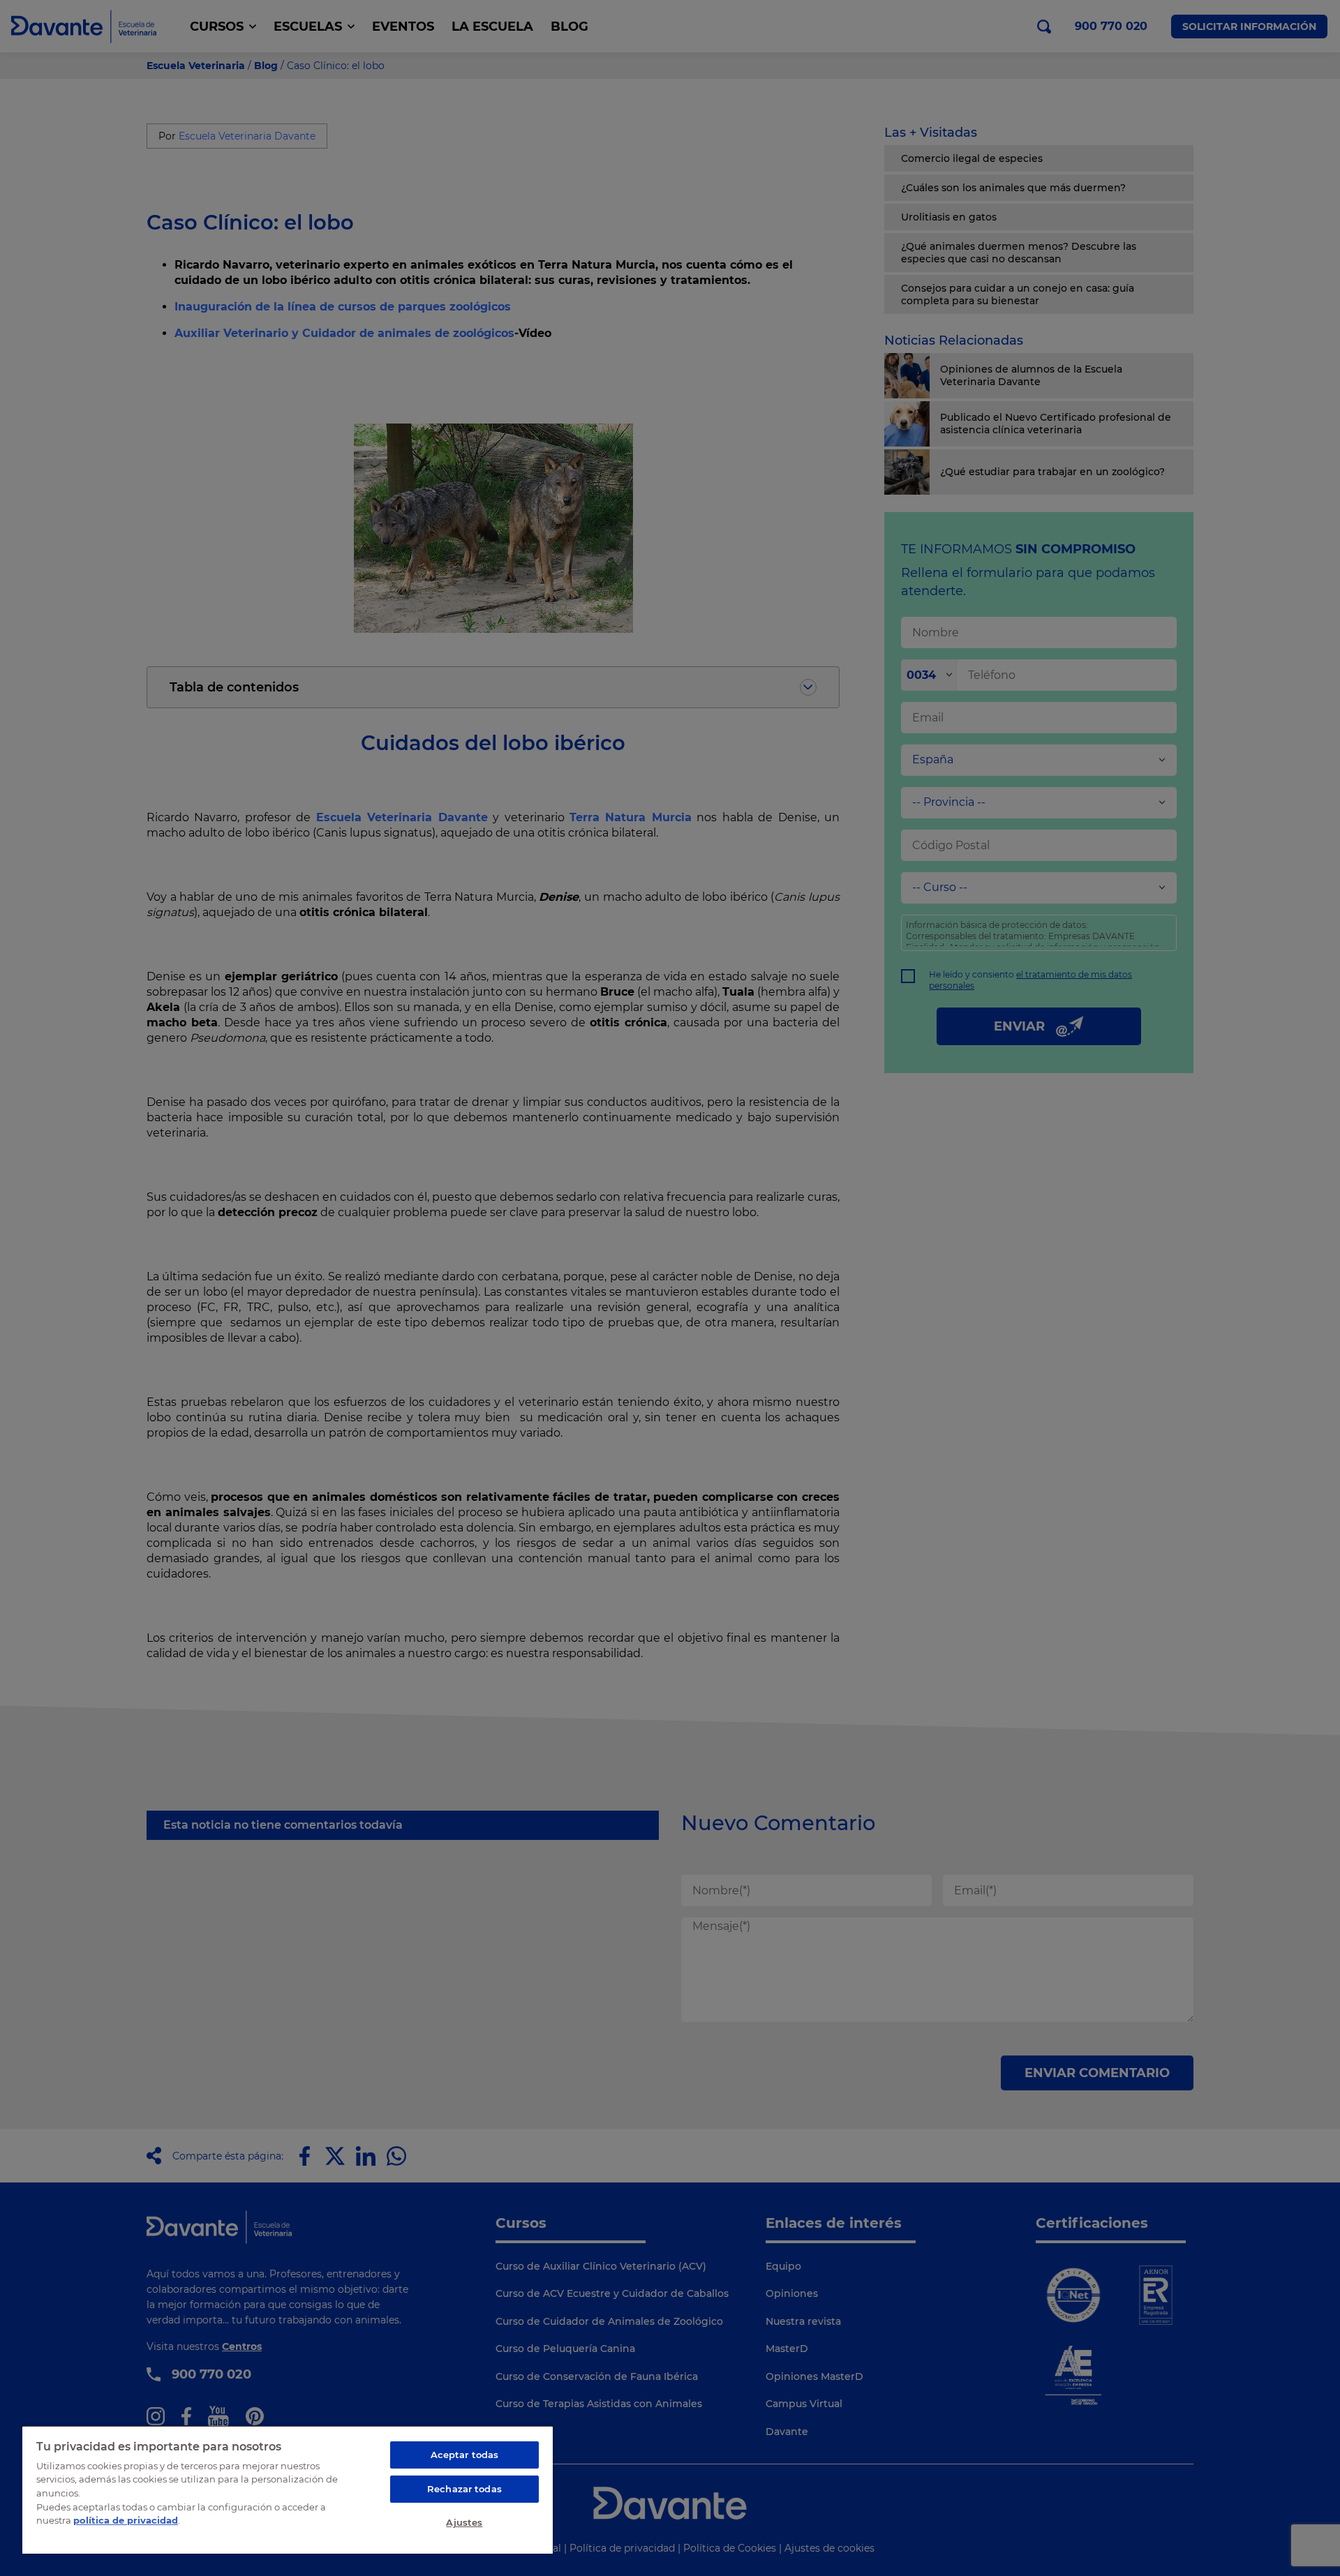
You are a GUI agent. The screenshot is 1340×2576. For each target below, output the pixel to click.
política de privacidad (126, 2520)
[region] (288, 2489)
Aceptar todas (465, 2455)
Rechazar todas (464, 2489)
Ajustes (464, 2522)
